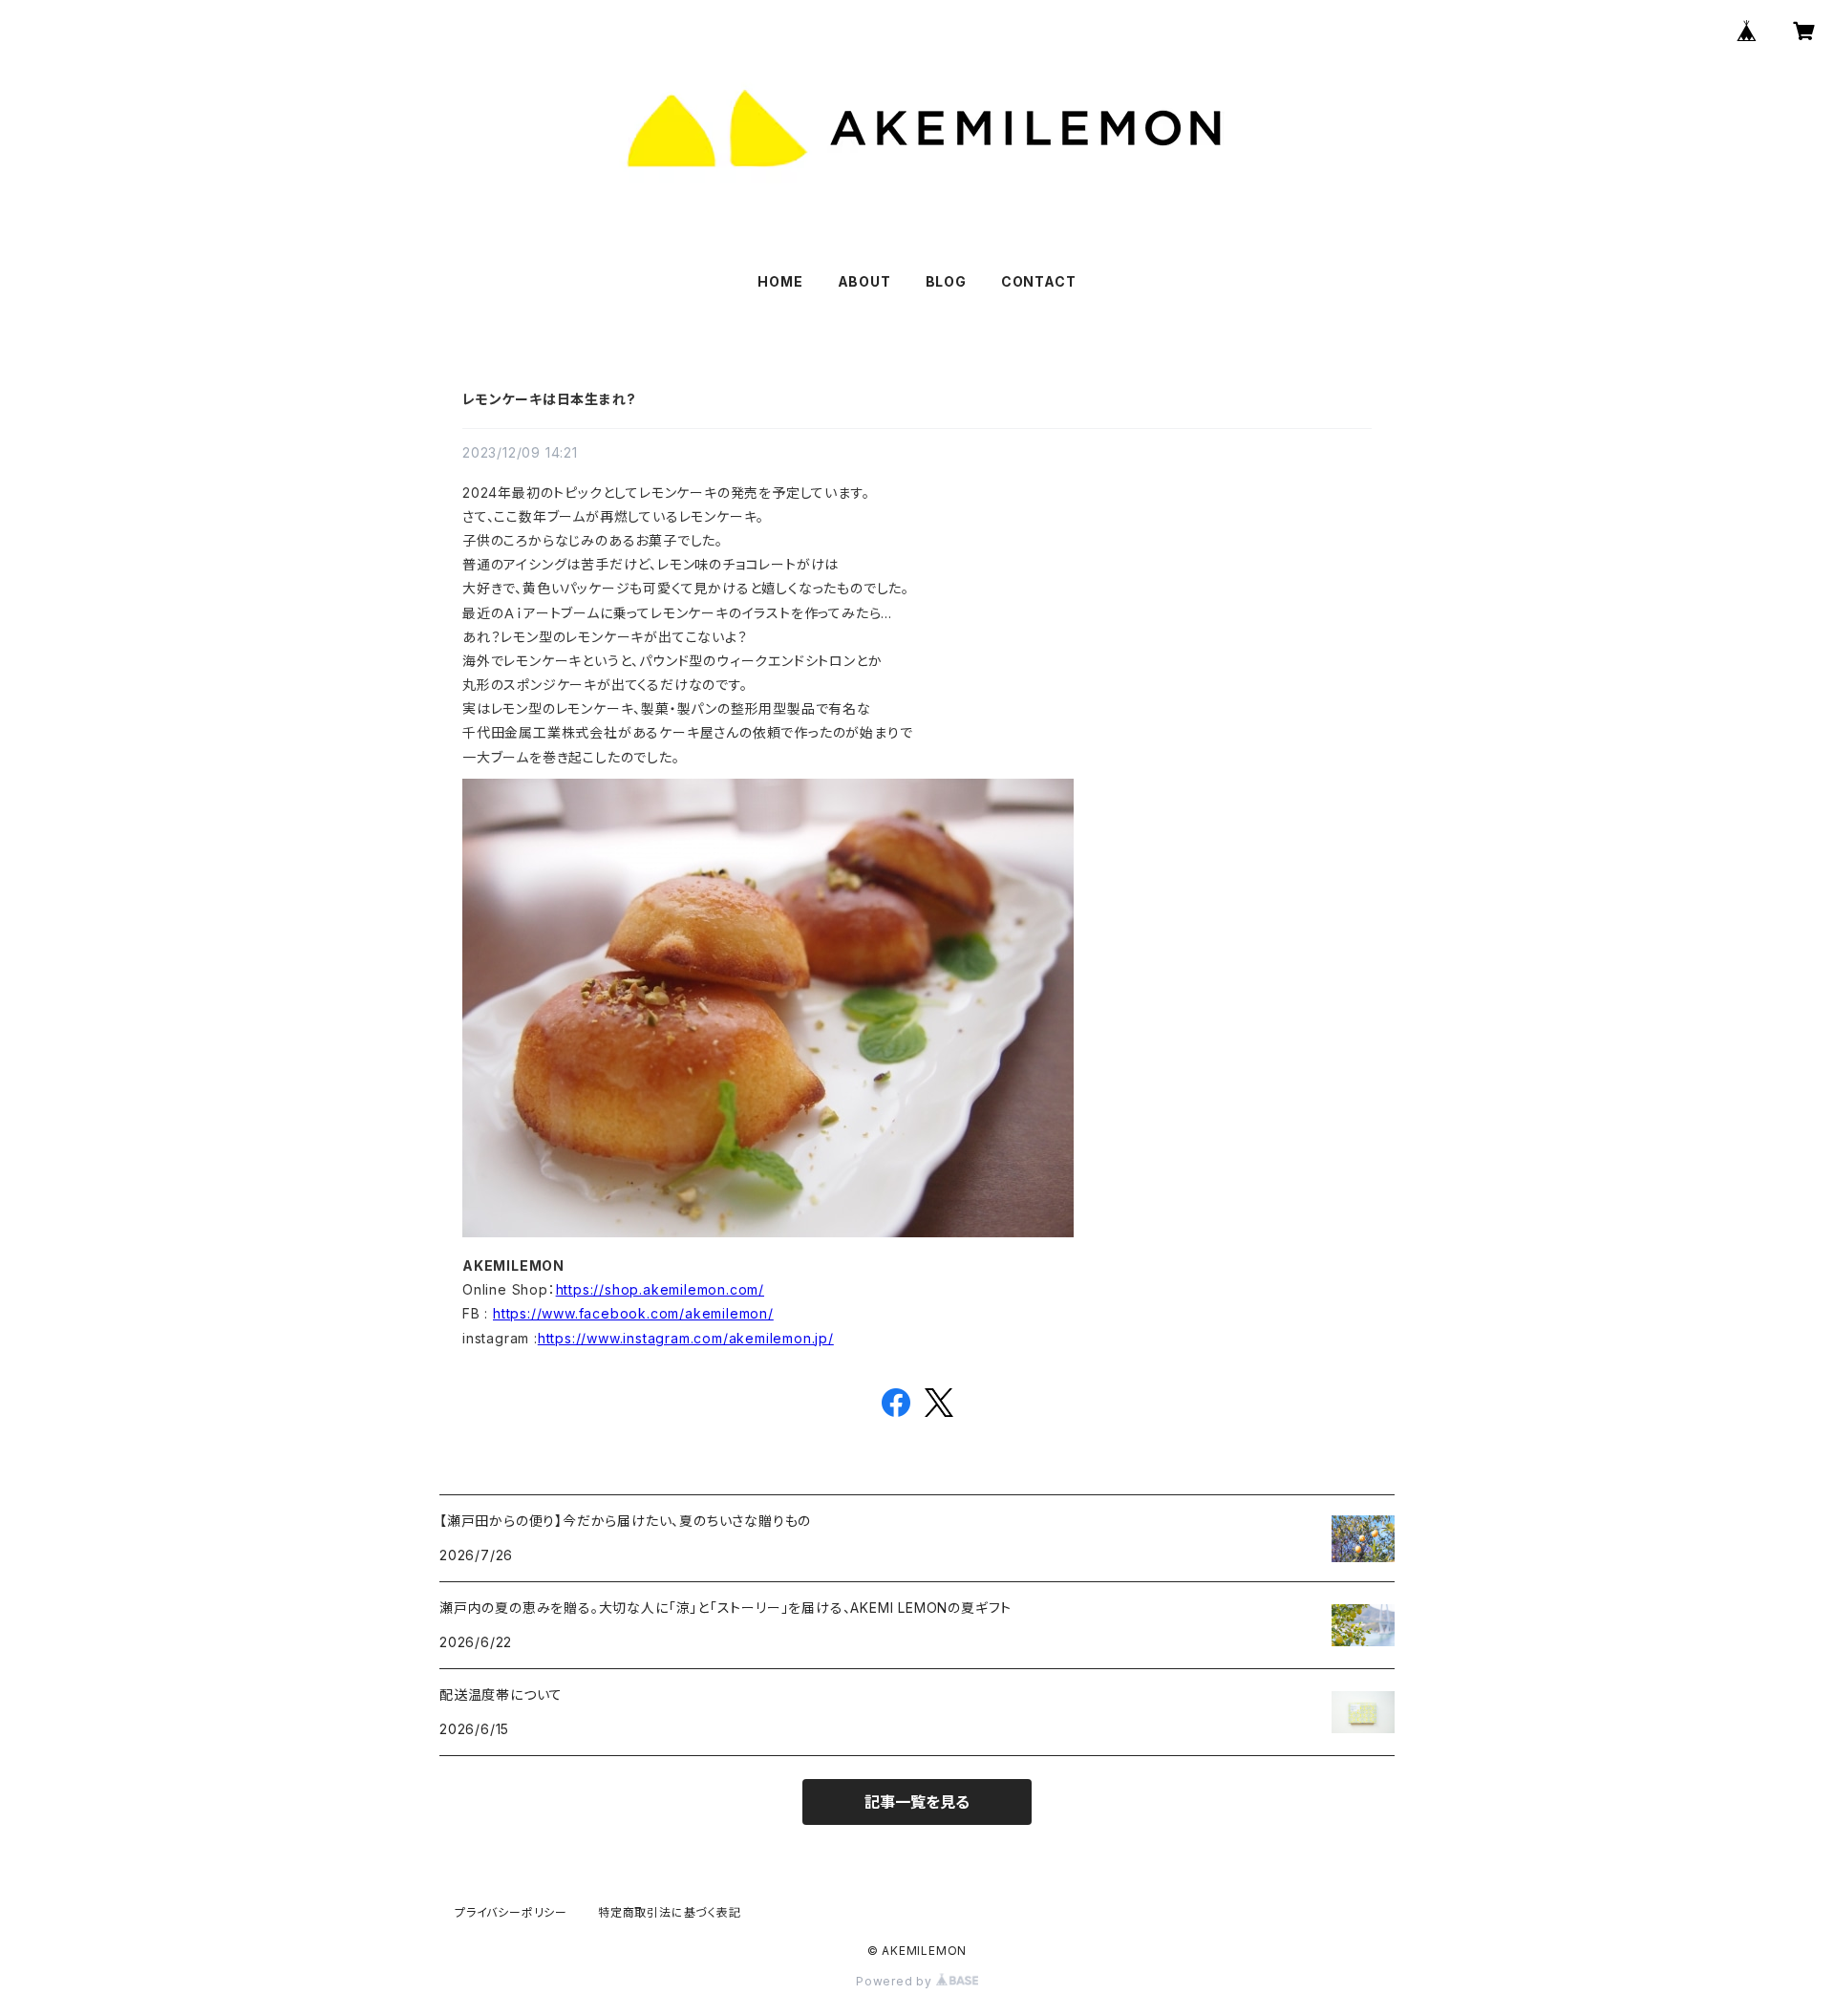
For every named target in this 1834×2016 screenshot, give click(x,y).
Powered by (896, 1981)
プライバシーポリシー (511, 1912)
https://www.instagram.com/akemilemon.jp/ (686, 1338)
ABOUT (864, 281)
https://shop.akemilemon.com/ (660, 1289)
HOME (780, 281)
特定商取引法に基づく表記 (670, 1912)
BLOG (946, 281)
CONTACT (1039, 281)
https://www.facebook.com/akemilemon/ (633, 1313)
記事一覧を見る (917, 1802)
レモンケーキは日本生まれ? (549, 399)
